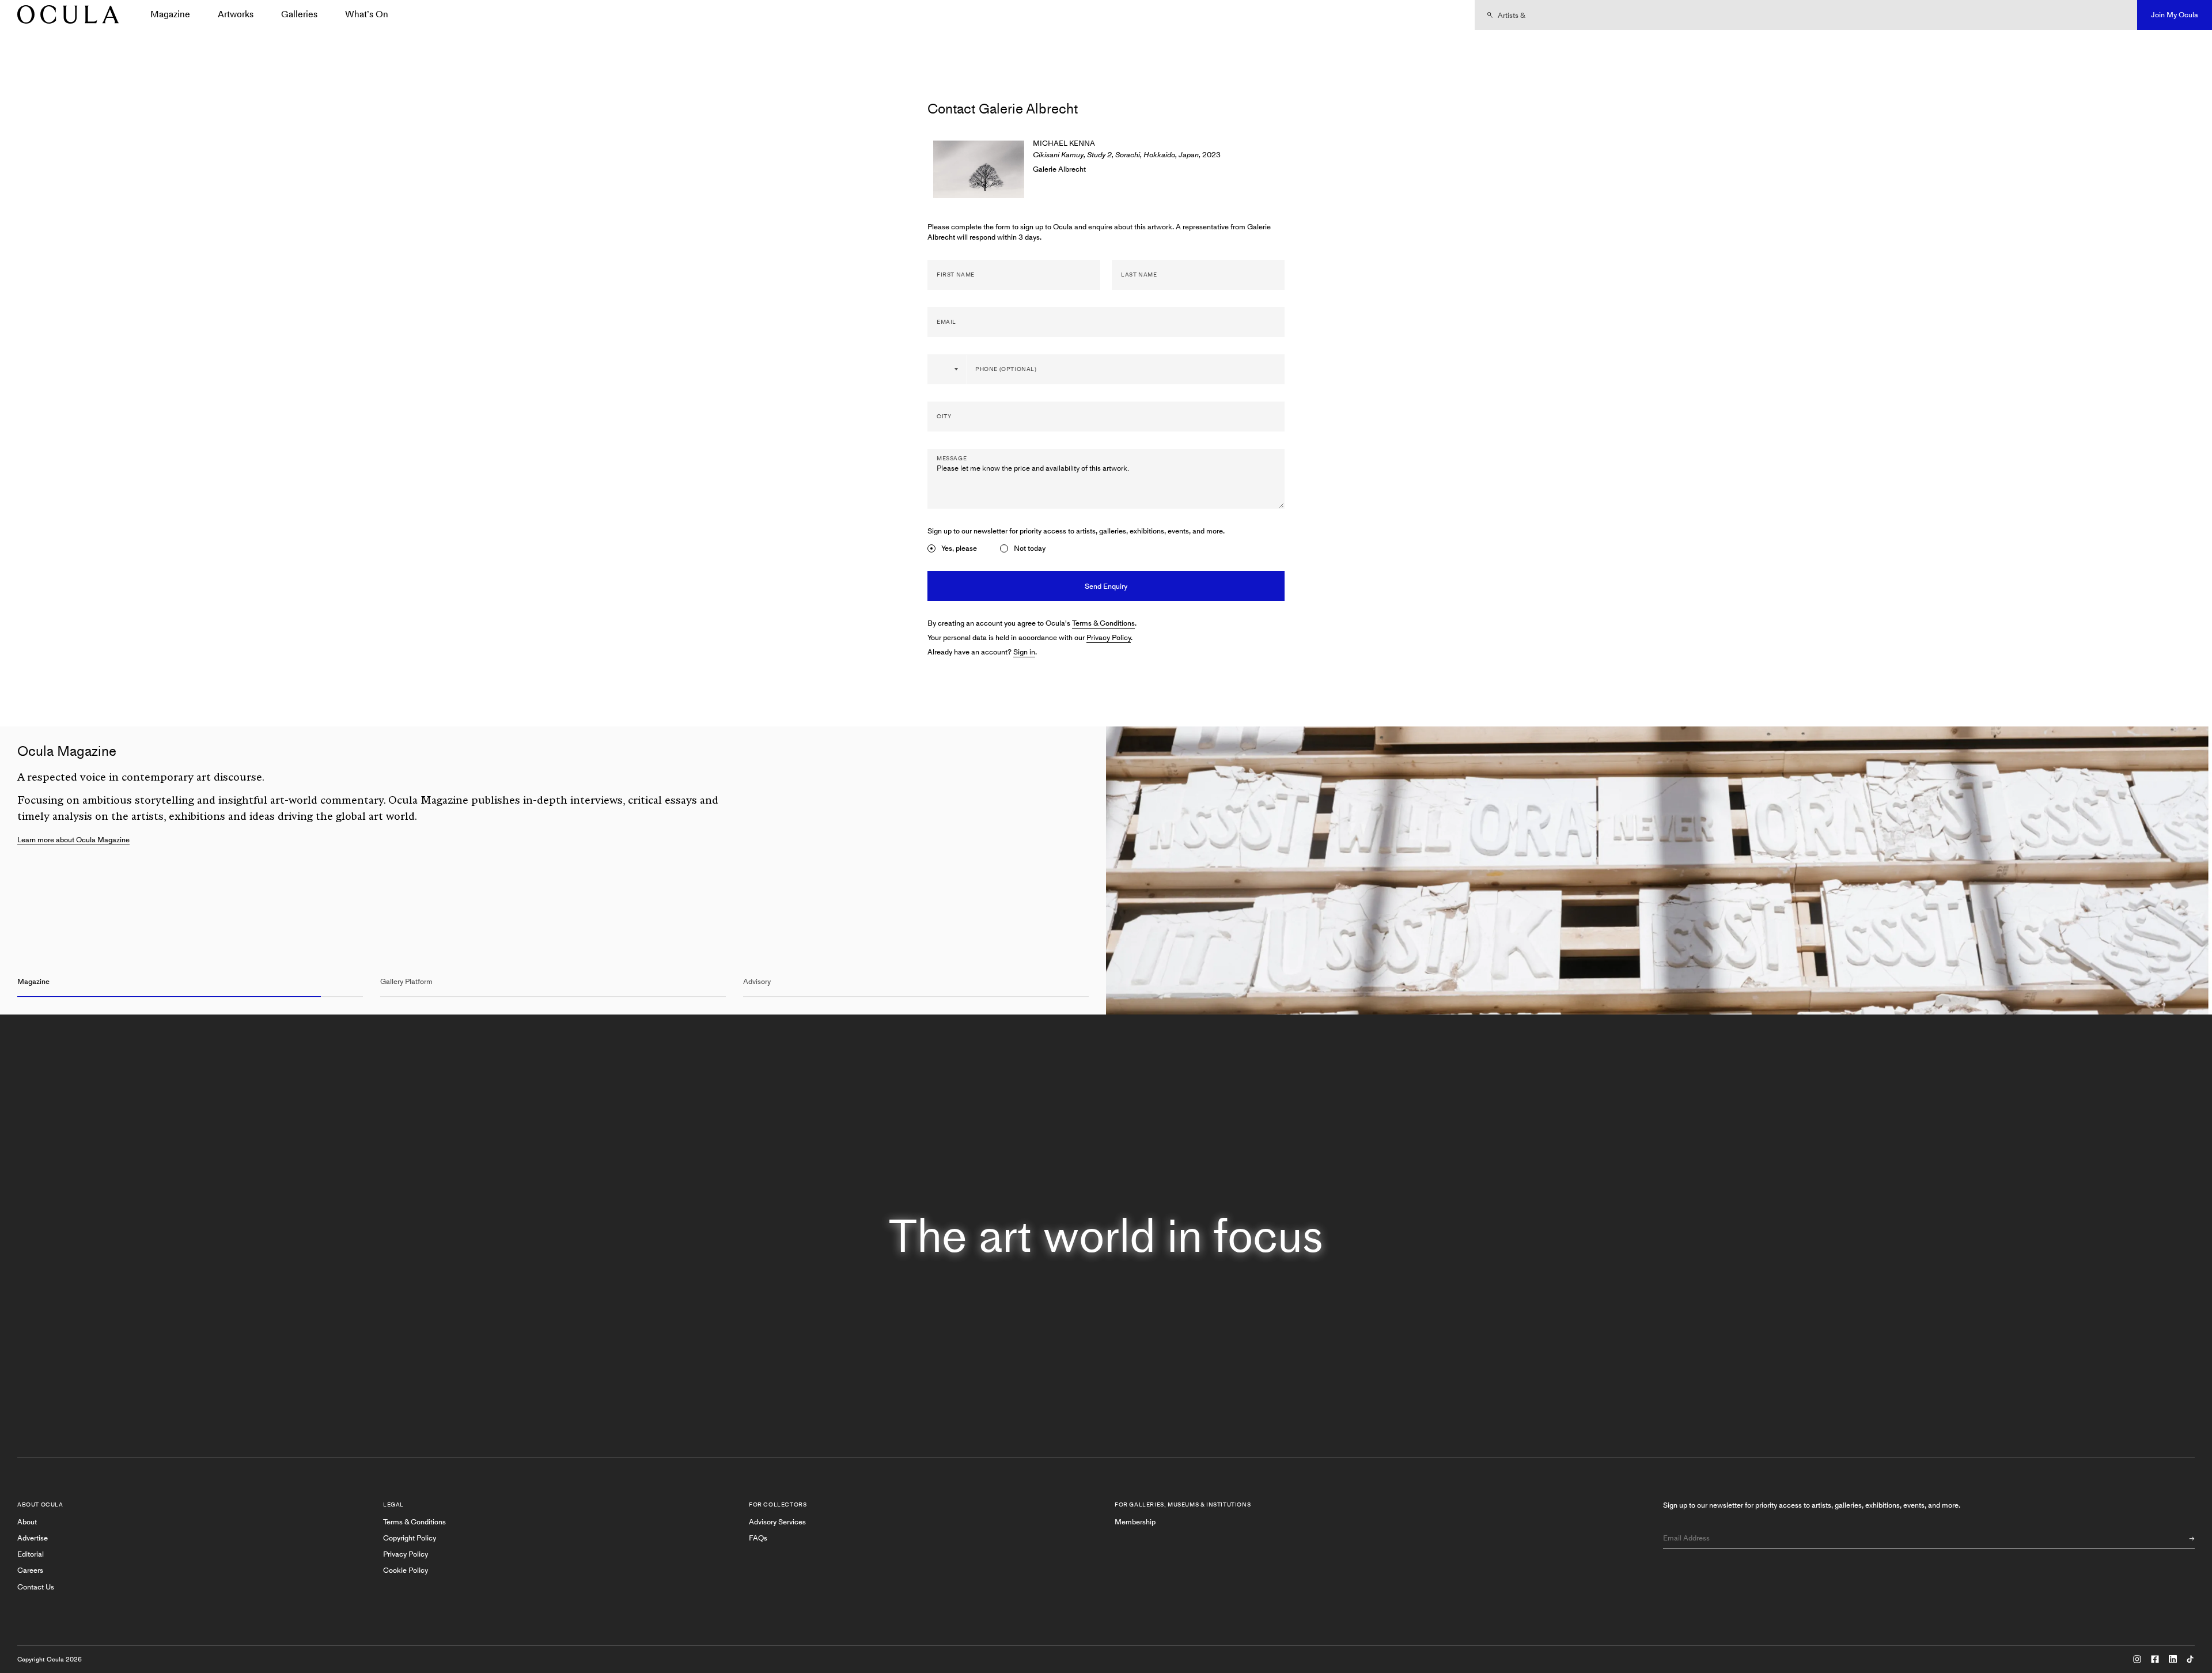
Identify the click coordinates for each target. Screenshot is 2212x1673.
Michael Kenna (1064, 143)
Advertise (33, 1538)
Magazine (170, 14)
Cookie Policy (406, 1570)
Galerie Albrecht (1059, 169)
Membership (1135, 1522)
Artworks (236, 14)
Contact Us (36, 1587)
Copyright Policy (410, 1538)
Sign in (1024, 652)
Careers (30, 1570)
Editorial (31, 1554)
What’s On (367, 14)
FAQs (758, 1538)
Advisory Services (777, 1522)
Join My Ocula (2175, 15)
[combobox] (948, 369)
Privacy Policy (1109, 637)
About (27, 1522)
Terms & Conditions (1103, 623)
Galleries (299, 14)
